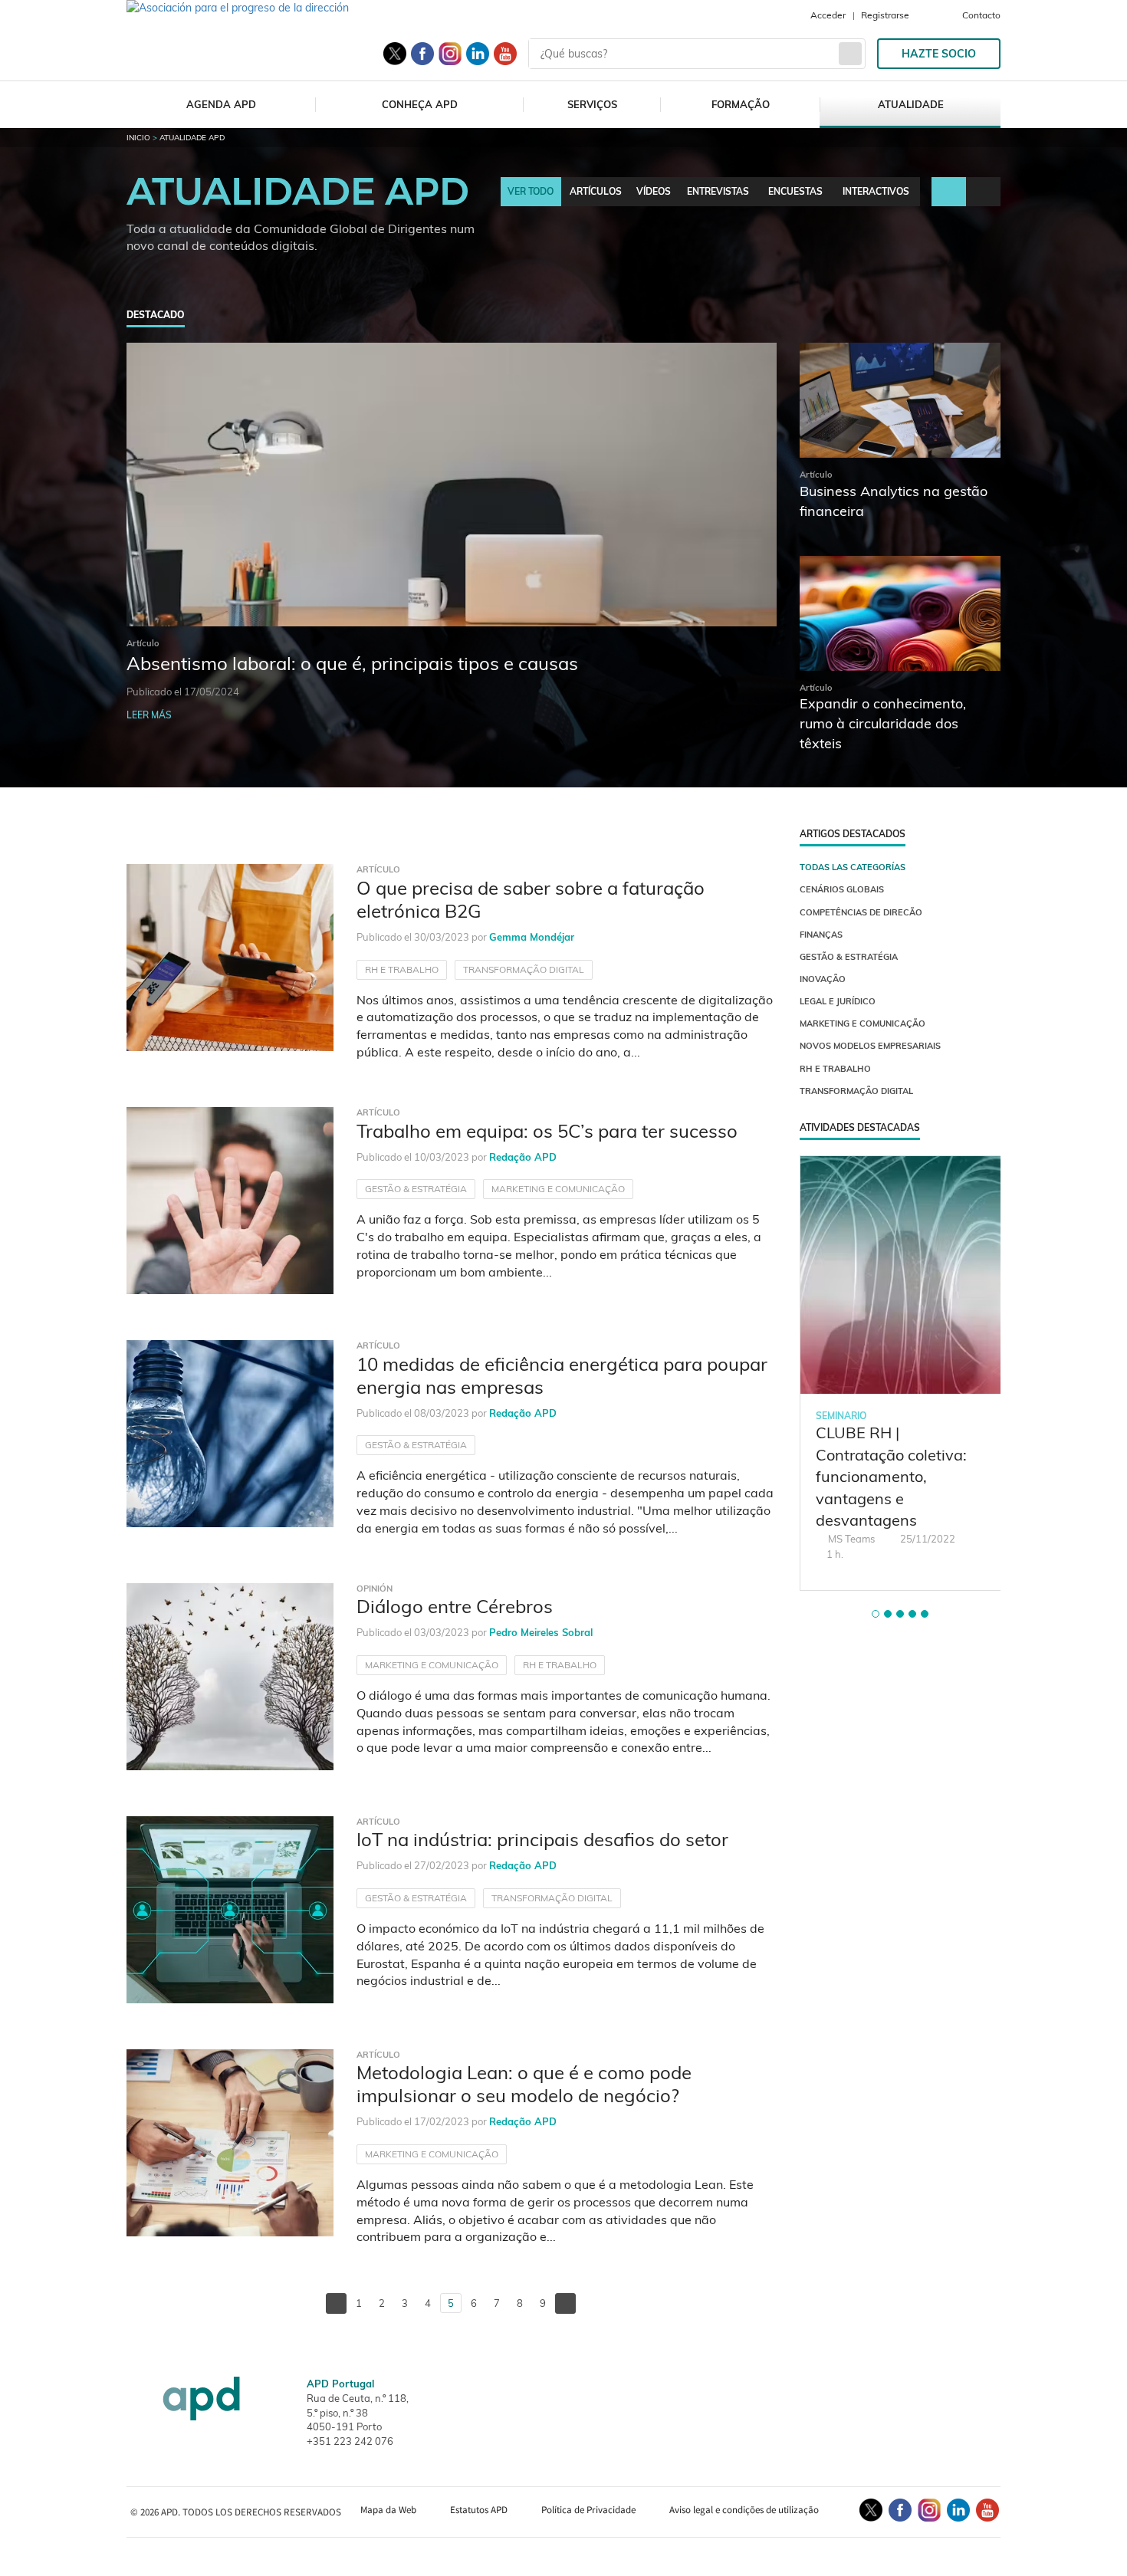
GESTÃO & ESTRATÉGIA (416, 1189)
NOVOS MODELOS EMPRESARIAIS (870, 1046)
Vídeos (654, 191)
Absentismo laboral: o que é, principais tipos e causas (352, 663)
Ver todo (531, 191)
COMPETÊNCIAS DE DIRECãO (861, 912)
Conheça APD (420, 104)
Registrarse (885, 15)
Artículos (596, 191)
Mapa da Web (388, 2510)
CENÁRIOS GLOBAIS (842, 889)
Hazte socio (939, 54)
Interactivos (876, 191)
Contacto (981, 15)
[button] (876, 1614)
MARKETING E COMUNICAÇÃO (558, 1189)
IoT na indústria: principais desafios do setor (542, 1839)
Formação (741, 104)
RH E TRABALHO (402, 969)
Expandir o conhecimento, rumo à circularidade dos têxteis (883, 723)
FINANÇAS (821, 935)
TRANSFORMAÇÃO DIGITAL (524, 969)
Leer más (149, 715)
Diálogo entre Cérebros (455, 1606)
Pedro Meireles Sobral (541, 1632)
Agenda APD (221, 104)
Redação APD (523, 1157)
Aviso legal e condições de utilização (744, 2510)
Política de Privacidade (588, 2510)
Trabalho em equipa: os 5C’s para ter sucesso (547, 1131)
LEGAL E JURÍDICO (838, 1001)
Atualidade (911, 104)
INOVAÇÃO (823, 979)
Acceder (828, 15)
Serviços (592, 104)
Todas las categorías (853, 867)
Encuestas (795, 191)
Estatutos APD (479, 2510)
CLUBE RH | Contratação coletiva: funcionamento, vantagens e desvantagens (891, 1476)
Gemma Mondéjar (532, 937)
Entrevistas (718, 191)
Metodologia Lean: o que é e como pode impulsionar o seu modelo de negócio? (524, 2084)
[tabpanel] (900, 1373)
